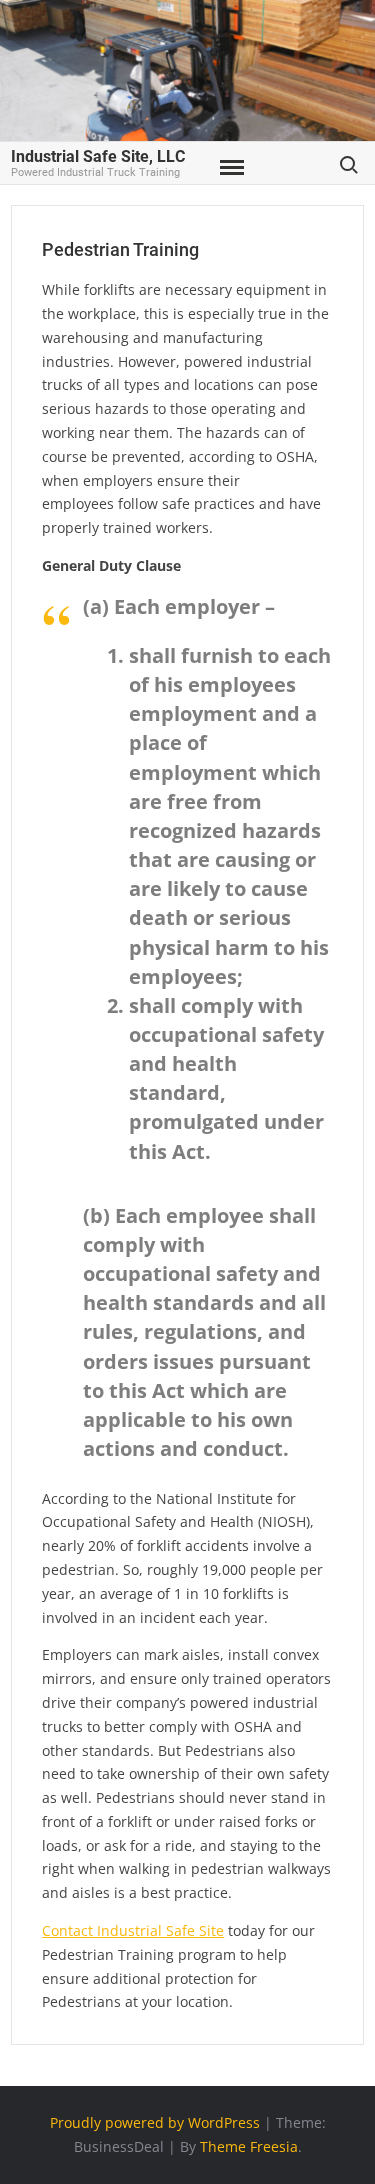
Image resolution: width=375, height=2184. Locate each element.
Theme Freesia (249, 2146)
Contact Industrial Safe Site (133, 1930)
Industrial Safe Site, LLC (98, 156)
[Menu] (230, 168)
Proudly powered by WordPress (155, 2122)
